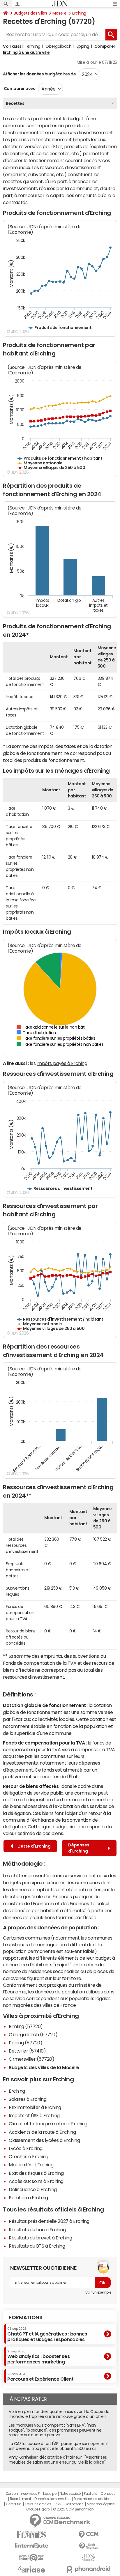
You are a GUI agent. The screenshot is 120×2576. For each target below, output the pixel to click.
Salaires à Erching (28, 2099)
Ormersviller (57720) (31, 2059)
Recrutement (21, 2499)
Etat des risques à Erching (36, 2173)
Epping (83, 46)
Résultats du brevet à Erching (40, 2238)
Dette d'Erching (33, 1846)
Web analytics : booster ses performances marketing (38, 2357)
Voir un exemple (98, 2292)
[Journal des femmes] (31, 2535)
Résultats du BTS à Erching (37, 2246)
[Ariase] (31, 2569)
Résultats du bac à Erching (37, 2230)
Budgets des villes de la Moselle (44, 2067)
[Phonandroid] (89, 2569)
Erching (79, 13)
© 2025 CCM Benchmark (74, 2509)
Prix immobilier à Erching (35, 2107)
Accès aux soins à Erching (36, 2181)
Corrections (74, 2504)
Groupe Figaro (38, 2509)
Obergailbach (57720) (33, 2034)
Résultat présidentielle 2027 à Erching (49, 2221)
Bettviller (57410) (27, 2051)
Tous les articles (38, 2504)
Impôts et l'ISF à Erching (34, 2115)
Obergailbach (58, 46)
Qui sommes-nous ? (23, 2494)
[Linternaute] (31, 2546)
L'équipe (50, 2494)
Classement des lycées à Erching (44, 2140)
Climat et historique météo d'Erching (48, 2124)
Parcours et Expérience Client (40, 2377)
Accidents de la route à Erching (42, 2132)
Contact (107, 2494)
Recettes (15, 103)
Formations (25, 2317)
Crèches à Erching (29, 2156)
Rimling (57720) (26, 2026)
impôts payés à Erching (62, 1063)
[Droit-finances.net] (89, 2546)
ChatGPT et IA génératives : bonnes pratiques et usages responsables (47, 2334)
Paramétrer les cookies (92, 2499)
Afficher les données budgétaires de (39, 74)
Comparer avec (19, 89)
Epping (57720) (25, 2043)
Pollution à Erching (28, 2198)
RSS (58, 2504)
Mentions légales (101, 2504)
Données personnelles (52, 2499)
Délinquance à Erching (33, 2189)
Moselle (60, 13)
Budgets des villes (30, 13)
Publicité (91, 2494)
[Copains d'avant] (31, 2558)
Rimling (34, 46)
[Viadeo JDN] (89, 2558)
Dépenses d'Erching (79, 1848)
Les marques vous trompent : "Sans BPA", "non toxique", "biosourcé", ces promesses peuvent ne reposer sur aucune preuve (55, 2430)
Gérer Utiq (14, 2504)
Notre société (70, 2494)
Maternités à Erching (31, 2165)
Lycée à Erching (26, 2148)
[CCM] (89, 2535)
